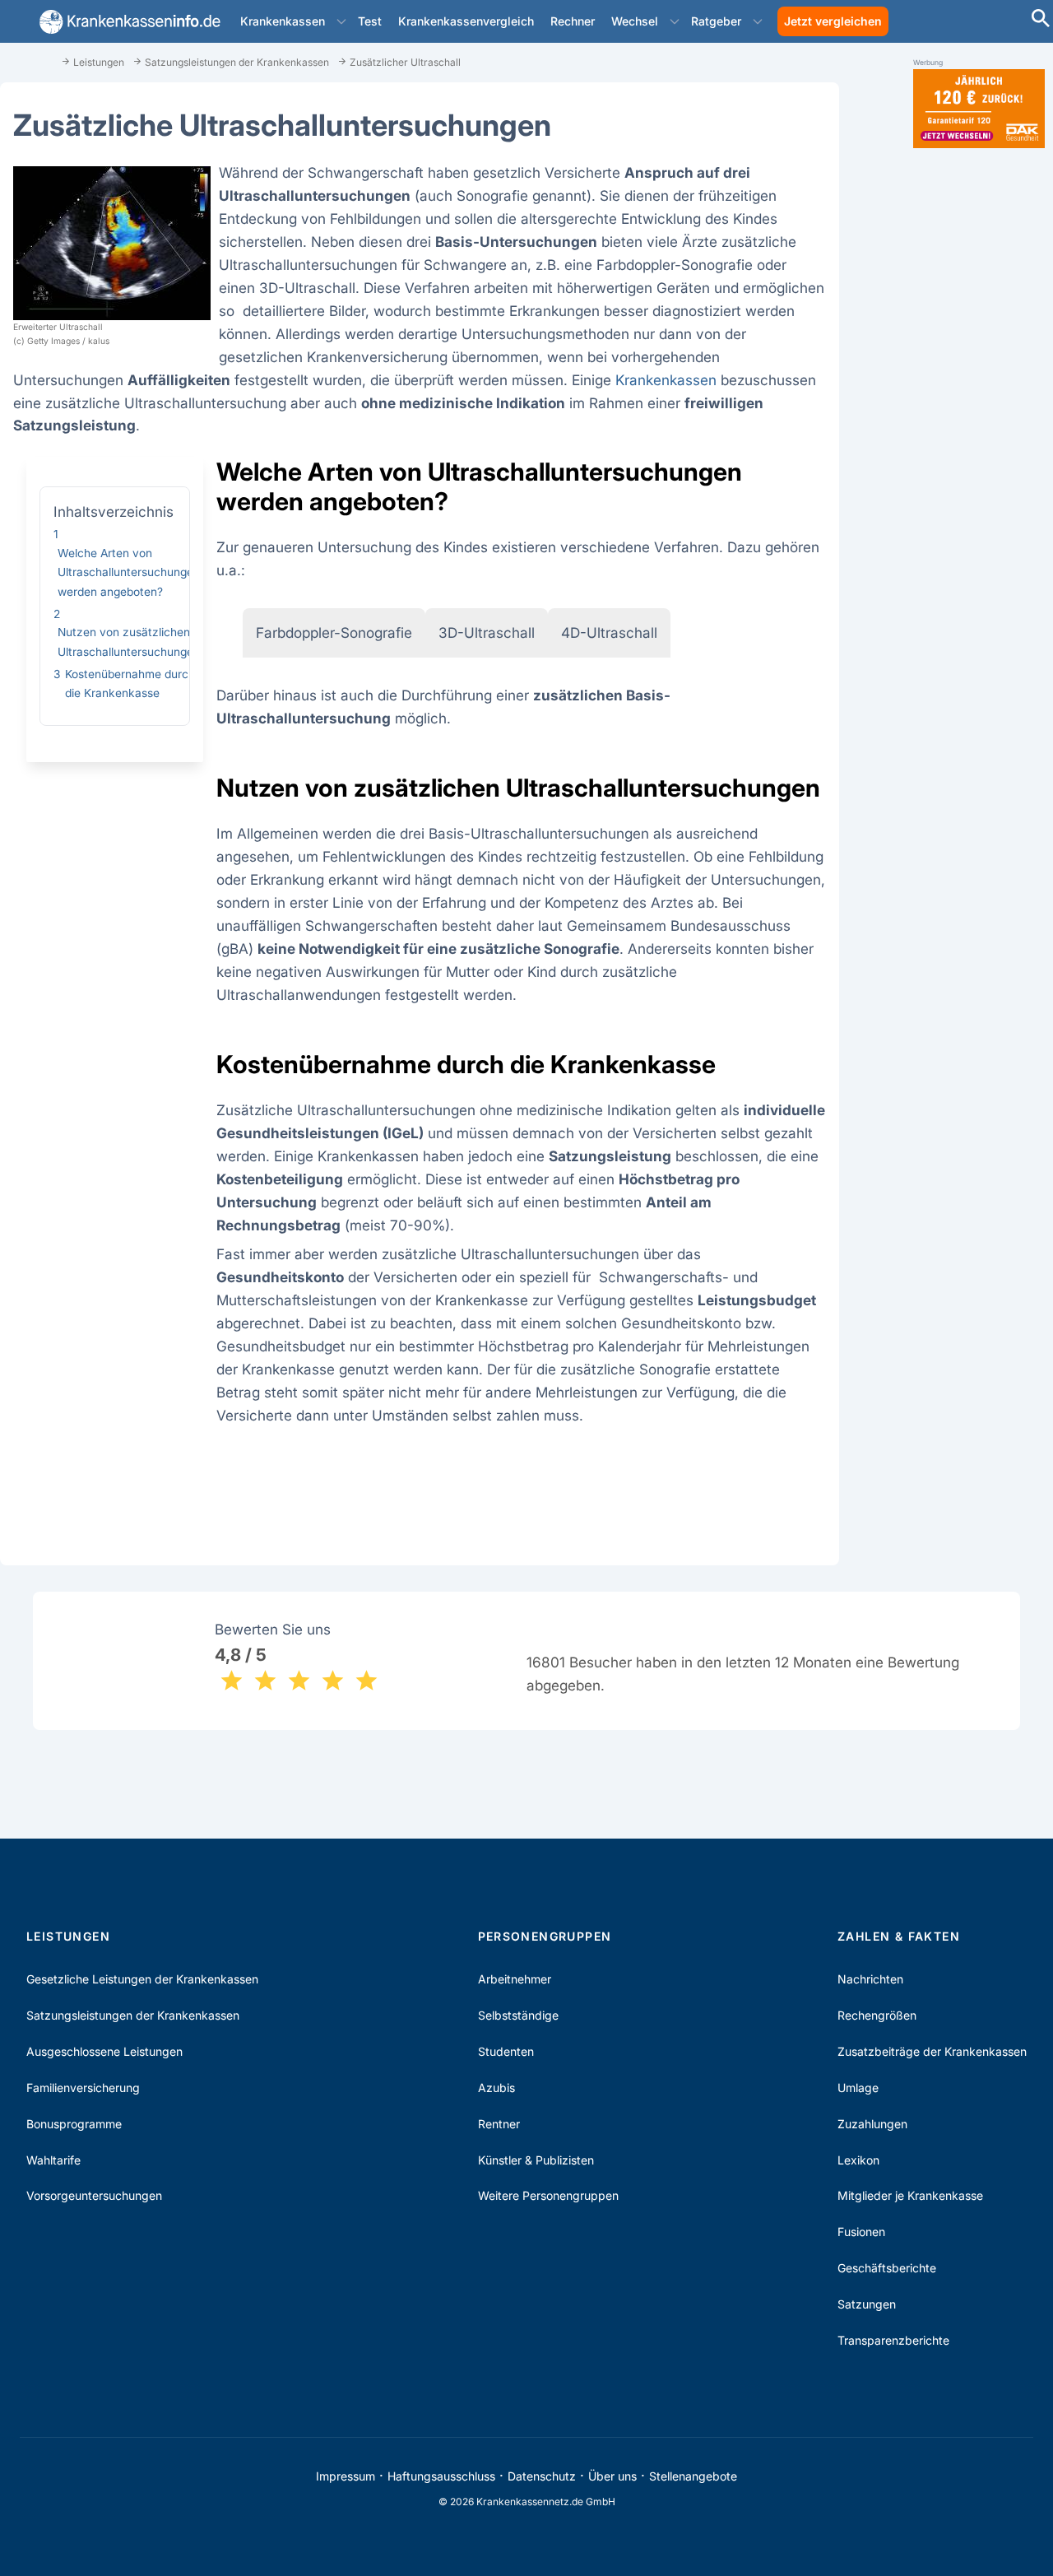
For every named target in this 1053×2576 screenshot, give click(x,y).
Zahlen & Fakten (899, 1936)
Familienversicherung (83, 2088)
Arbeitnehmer (515, 1979)
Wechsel (635, 21)
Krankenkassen (283, 21)
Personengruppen (545, 1936)
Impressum (346, 2476)
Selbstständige (518, 2015)
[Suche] (1041, 20)
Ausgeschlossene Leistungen (104, 2051)
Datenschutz (542, 2476)
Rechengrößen (877, 2015)
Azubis (496, 2088)
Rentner (499, 2124)
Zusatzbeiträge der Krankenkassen (932, 2051)
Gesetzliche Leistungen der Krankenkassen (142, 1979)
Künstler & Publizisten (536, 2160)
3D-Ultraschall (487, 632)
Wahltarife (53, 2160)
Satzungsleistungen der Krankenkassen (133, 2015)
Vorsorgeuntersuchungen (94, 2195)
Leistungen (68, 1936)
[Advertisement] (979, 418)
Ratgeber (716, 21)
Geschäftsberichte (887, 2268)
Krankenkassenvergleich (466, 21)
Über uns (612, 2476)
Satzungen (867, 2304)
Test (370, 21)
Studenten (506, 2051)
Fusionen (861, 2232)
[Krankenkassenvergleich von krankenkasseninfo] (127, 22)
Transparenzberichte (893, 2340)
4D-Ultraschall (609, 632)
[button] (341, 21)
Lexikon (858, 2160)
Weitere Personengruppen (548, 2195)
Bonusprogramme (74, 2124)
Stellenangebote (693, 2476)
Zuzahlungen (872, 2124)
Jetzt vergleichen (833, 21)
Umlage (858, 2088)
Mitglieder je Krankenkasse (910, 2195)
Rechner (573, 21)
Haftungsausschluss (441, 2476)
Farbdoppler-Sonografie (334, 632)
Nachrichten (870, 1979)
